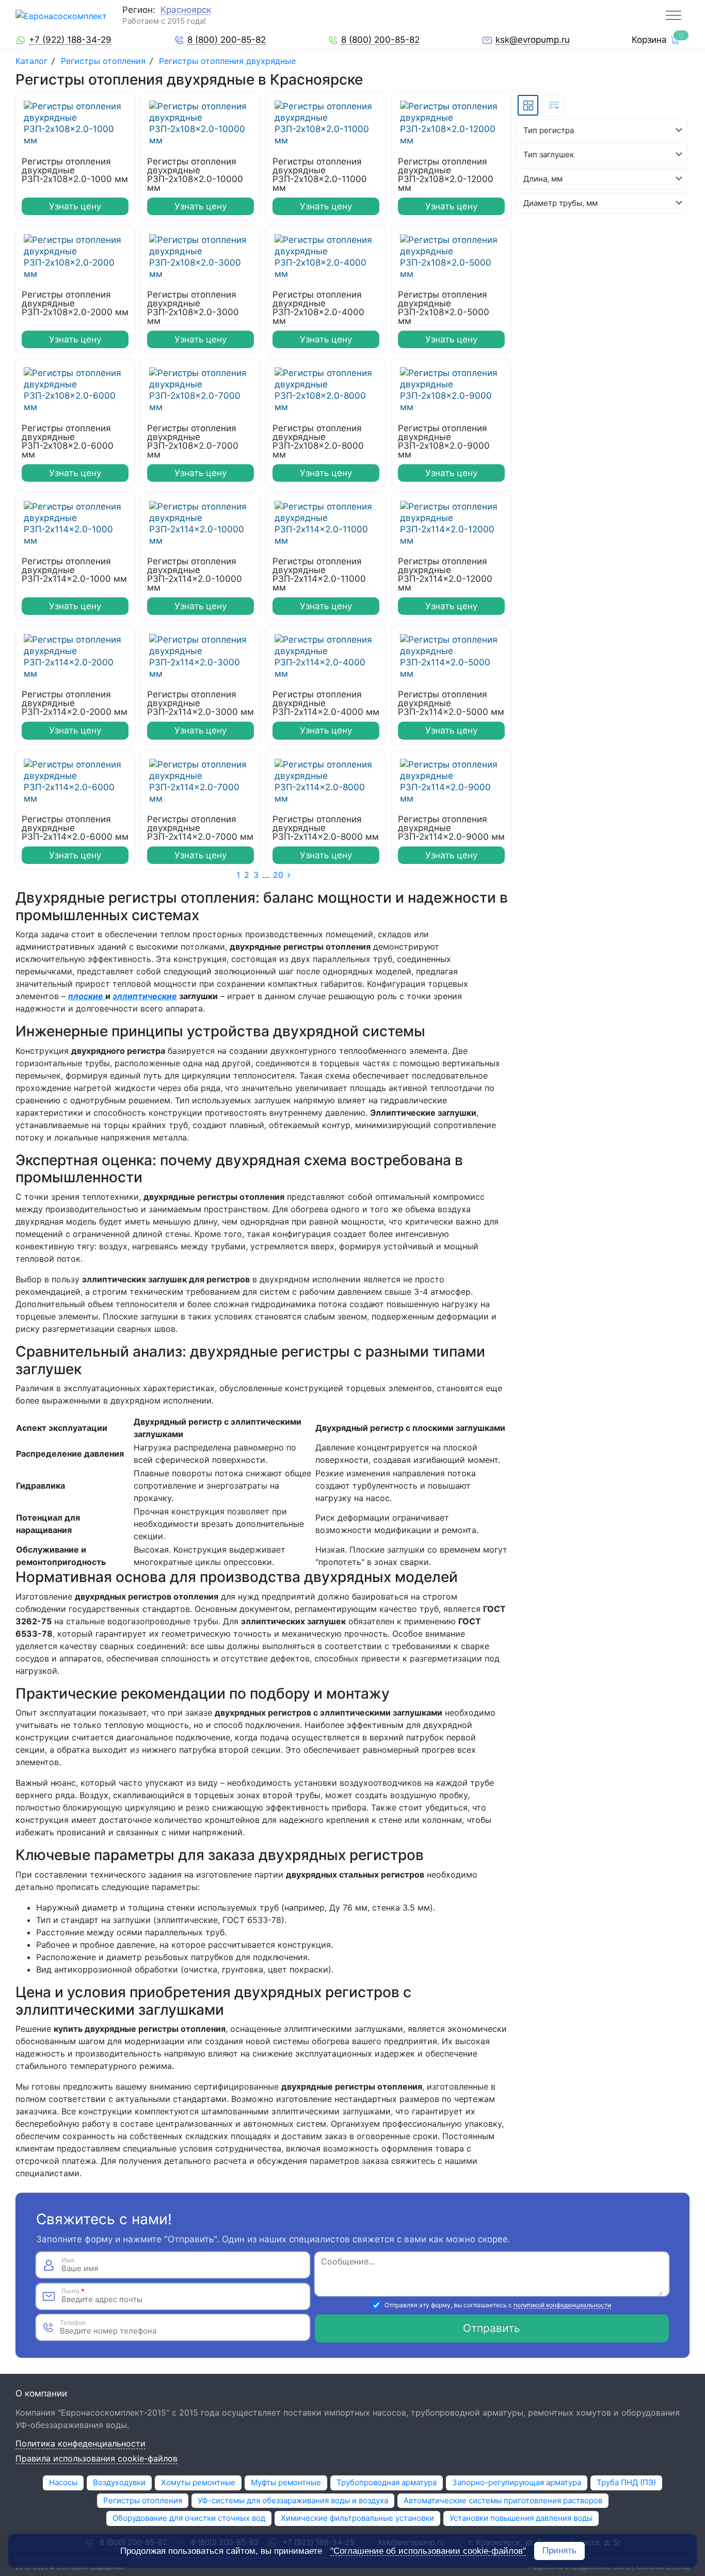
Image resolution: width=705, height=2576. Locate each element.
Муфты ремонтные (286, 2482)
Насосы (63, 2482)
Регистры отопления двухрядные (227, 61)
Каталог (33, 61)
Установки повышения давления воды (521, 2518)
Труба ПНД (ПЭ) (626, 2482)
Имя (68, 2260)
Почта (73, 2291)
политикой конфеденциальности (562, 2305)
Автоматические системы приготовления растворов (503, 2500)
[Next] (289, 875)
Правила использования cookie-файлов (97, 2459)
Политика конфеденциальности (81, 2444)
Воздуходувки (119, 2482)
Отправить (492, 2328)
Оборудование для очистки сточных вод (189, 2518)
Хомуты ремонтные (198, 2482)
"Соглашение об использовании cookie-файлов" (428, 2551)
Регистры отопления (103, 61)
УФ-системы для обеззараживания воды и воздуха (293, 2500)
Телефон (73, 2323)
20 (278, 875)
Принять (559, 2550)
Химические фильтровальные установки (357, 2518)
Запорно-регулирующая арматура (517, 2482)
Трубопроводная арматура (387, 2482)
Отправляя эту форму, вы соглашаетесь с (498, 2305)
